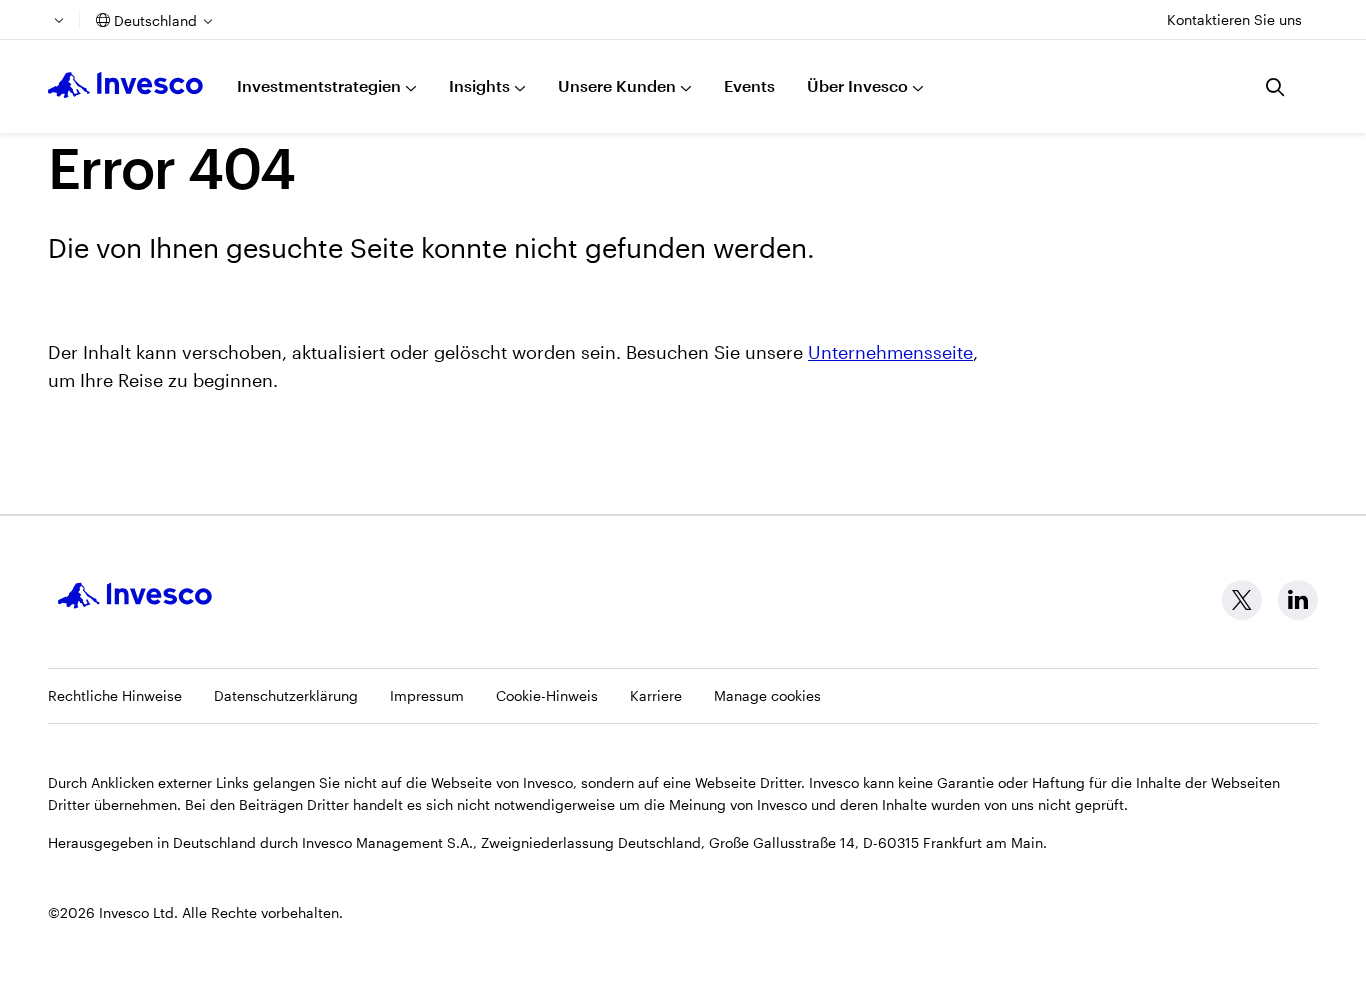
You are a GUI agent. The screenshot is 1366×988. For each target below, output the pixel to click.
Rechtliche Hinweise (115, 695)
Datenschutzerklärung (286, 695)
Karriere (656, 695)
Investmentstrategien (319, 85)
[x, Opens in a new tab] (1242, 600)
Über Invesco (857, 85)
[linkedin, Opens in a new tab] (1298, 600)
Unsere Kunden (617, 85)
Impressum (427, 695)
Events (749, 85)
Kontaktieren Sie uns (1234, 19)
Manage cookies (767, 695)
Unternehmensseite (890, 352)
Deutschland (155, 20)
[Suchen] (1276, 87)
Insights (479, 85)
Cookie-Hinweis (547, 695)
